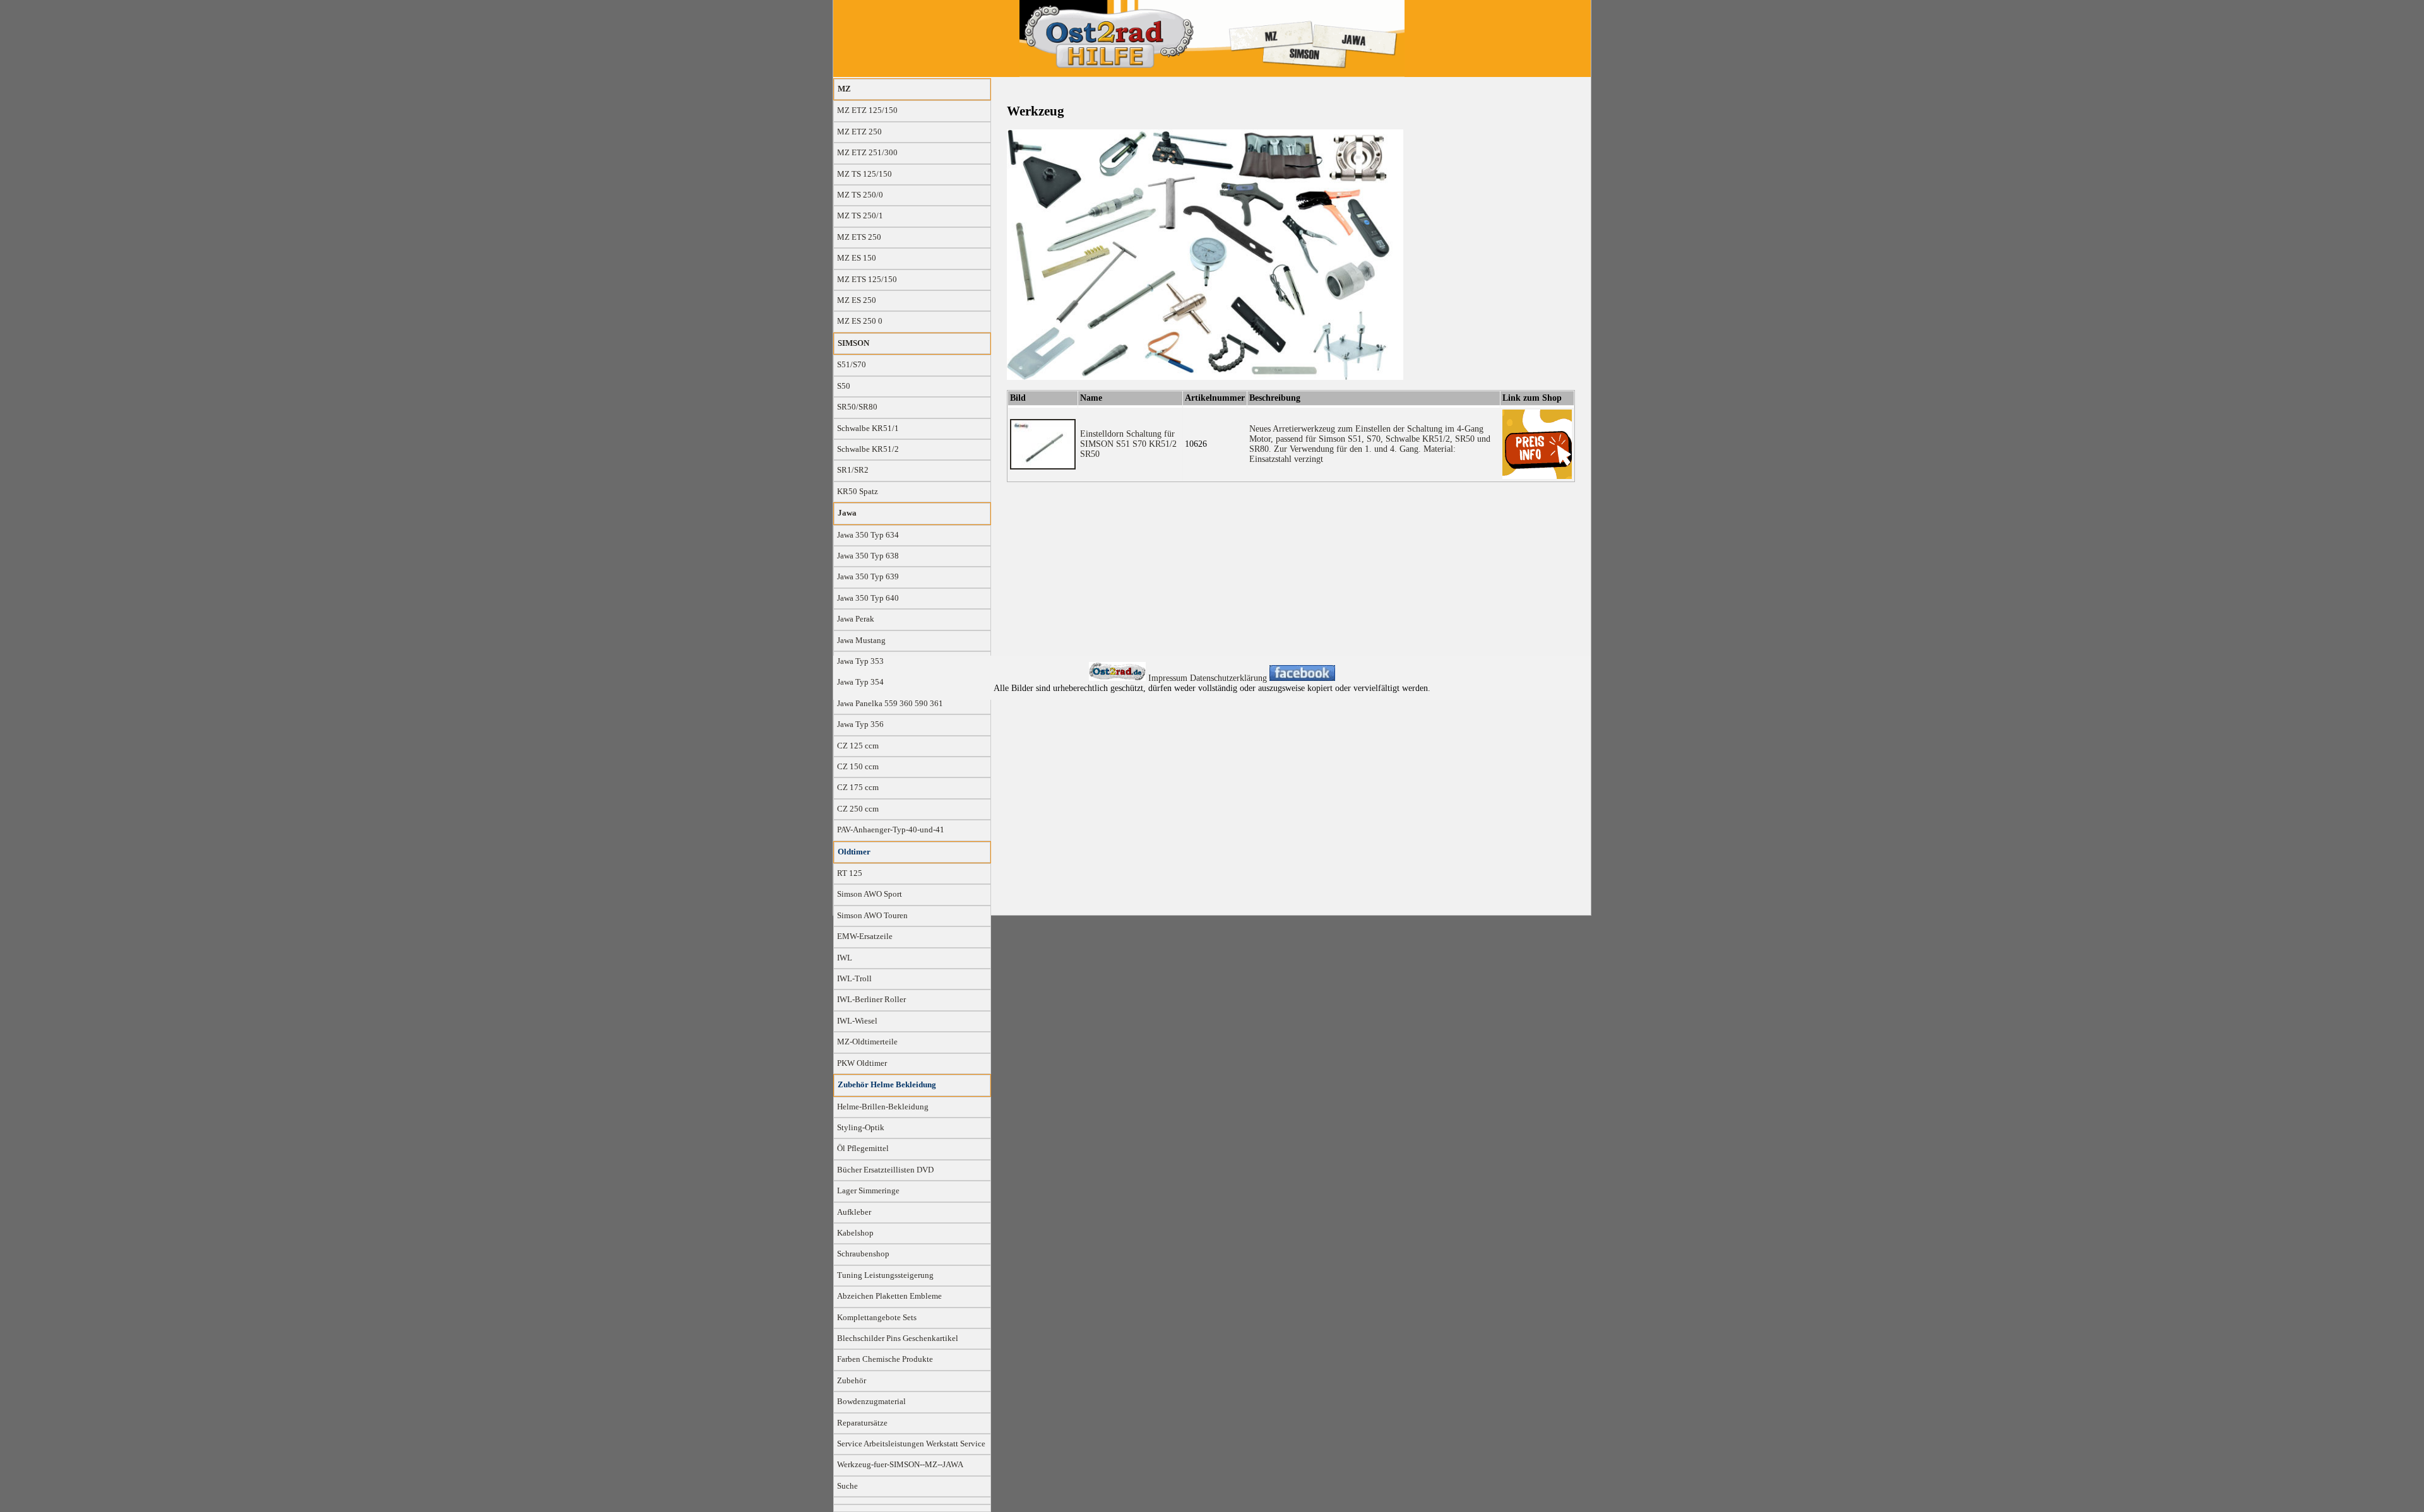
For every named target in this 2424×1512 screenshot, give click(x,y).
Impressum (1169, 678)
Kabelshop (855, 1233)
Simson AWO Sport (870, 894)
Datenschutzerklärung (1230, 678)
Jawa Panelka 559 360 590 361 (890, 704)
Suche (847, 1486)
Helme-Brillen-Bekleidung (883, 1107)
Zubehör (852, 1381)
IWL (845, 958)
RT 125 (850, 873)
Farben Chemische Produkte (885, 1359)
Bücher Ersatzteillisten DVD (885, 1170)
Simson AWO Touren (872, 916)
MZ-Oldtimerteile (867, 1042)
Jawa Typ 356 (860, 724)
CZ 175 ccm (858, 788)
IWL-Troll (854, 979)
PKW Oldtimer (862, 1063)
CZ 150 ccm (858, 767)
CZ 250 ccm (858, 809)
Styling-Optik (861, 1128)
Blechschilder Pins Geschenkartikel (898, 1338)
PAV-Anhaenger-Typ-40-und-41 (891, 830)
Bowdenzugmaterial (871, 1402)
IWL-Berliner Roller (871, 1000)
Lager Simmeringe (868, 1191)
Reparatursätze (862, 1423)
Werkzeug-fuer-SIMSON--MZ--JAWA (900, 1465)
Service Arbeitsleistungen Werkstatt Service (911, 1444)
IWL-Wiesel (857, 1021)
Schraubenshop (863, 1254)
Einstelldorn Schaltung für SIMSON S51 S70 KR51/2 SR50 (1128, 444)
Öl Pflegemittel (863, 1149)
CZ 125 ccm (858, 746)
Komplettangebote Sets (877, 1318)
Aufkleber (854, 1212)
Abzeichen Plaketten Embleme (889, 1296)
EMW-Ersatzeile (865, 936)
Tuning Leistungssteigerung (885, 1275)
